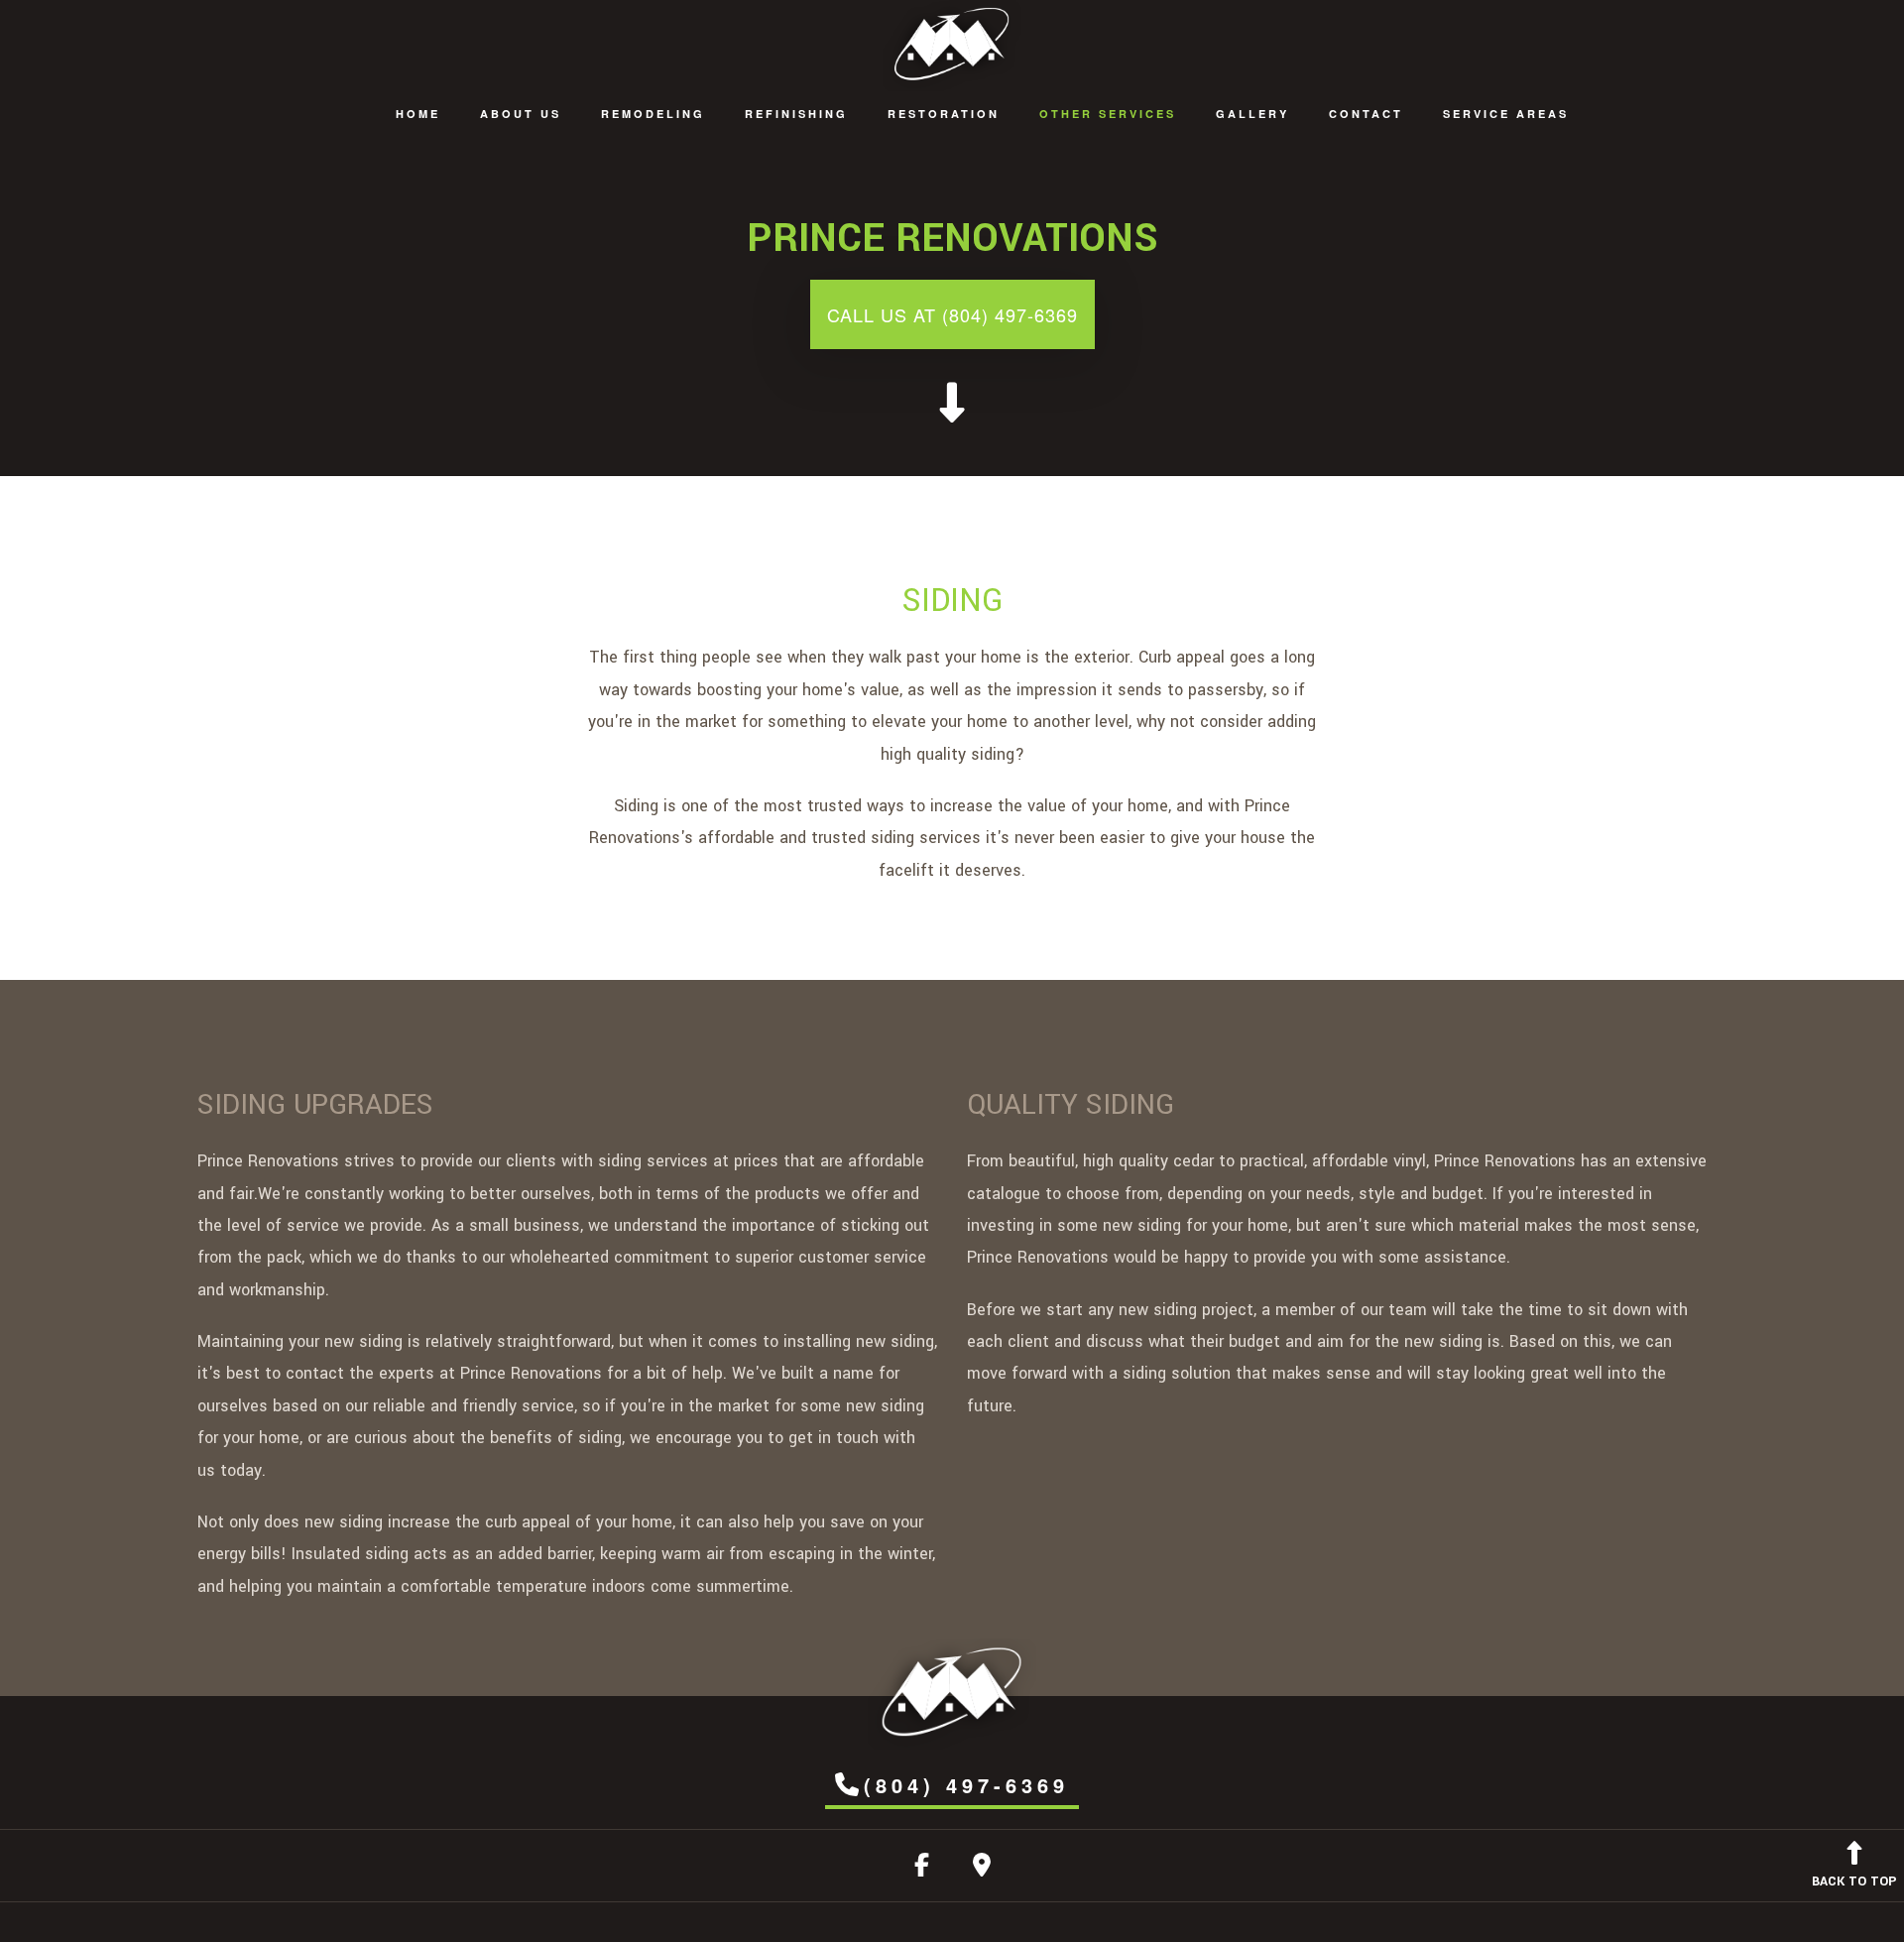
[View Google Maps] (982, 1869)
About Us (521, 114)
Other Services (1108, 114)
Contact (1366, 114)
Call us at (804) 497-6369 (952, 314)
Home (418, 114)
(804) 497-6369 (966, 1785)
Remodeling (653, 114)
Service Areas (1506, 114)
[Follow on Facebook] (922, 1869)
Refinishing (796, 114)
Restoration (944, 114)
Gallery (1252, 114)
